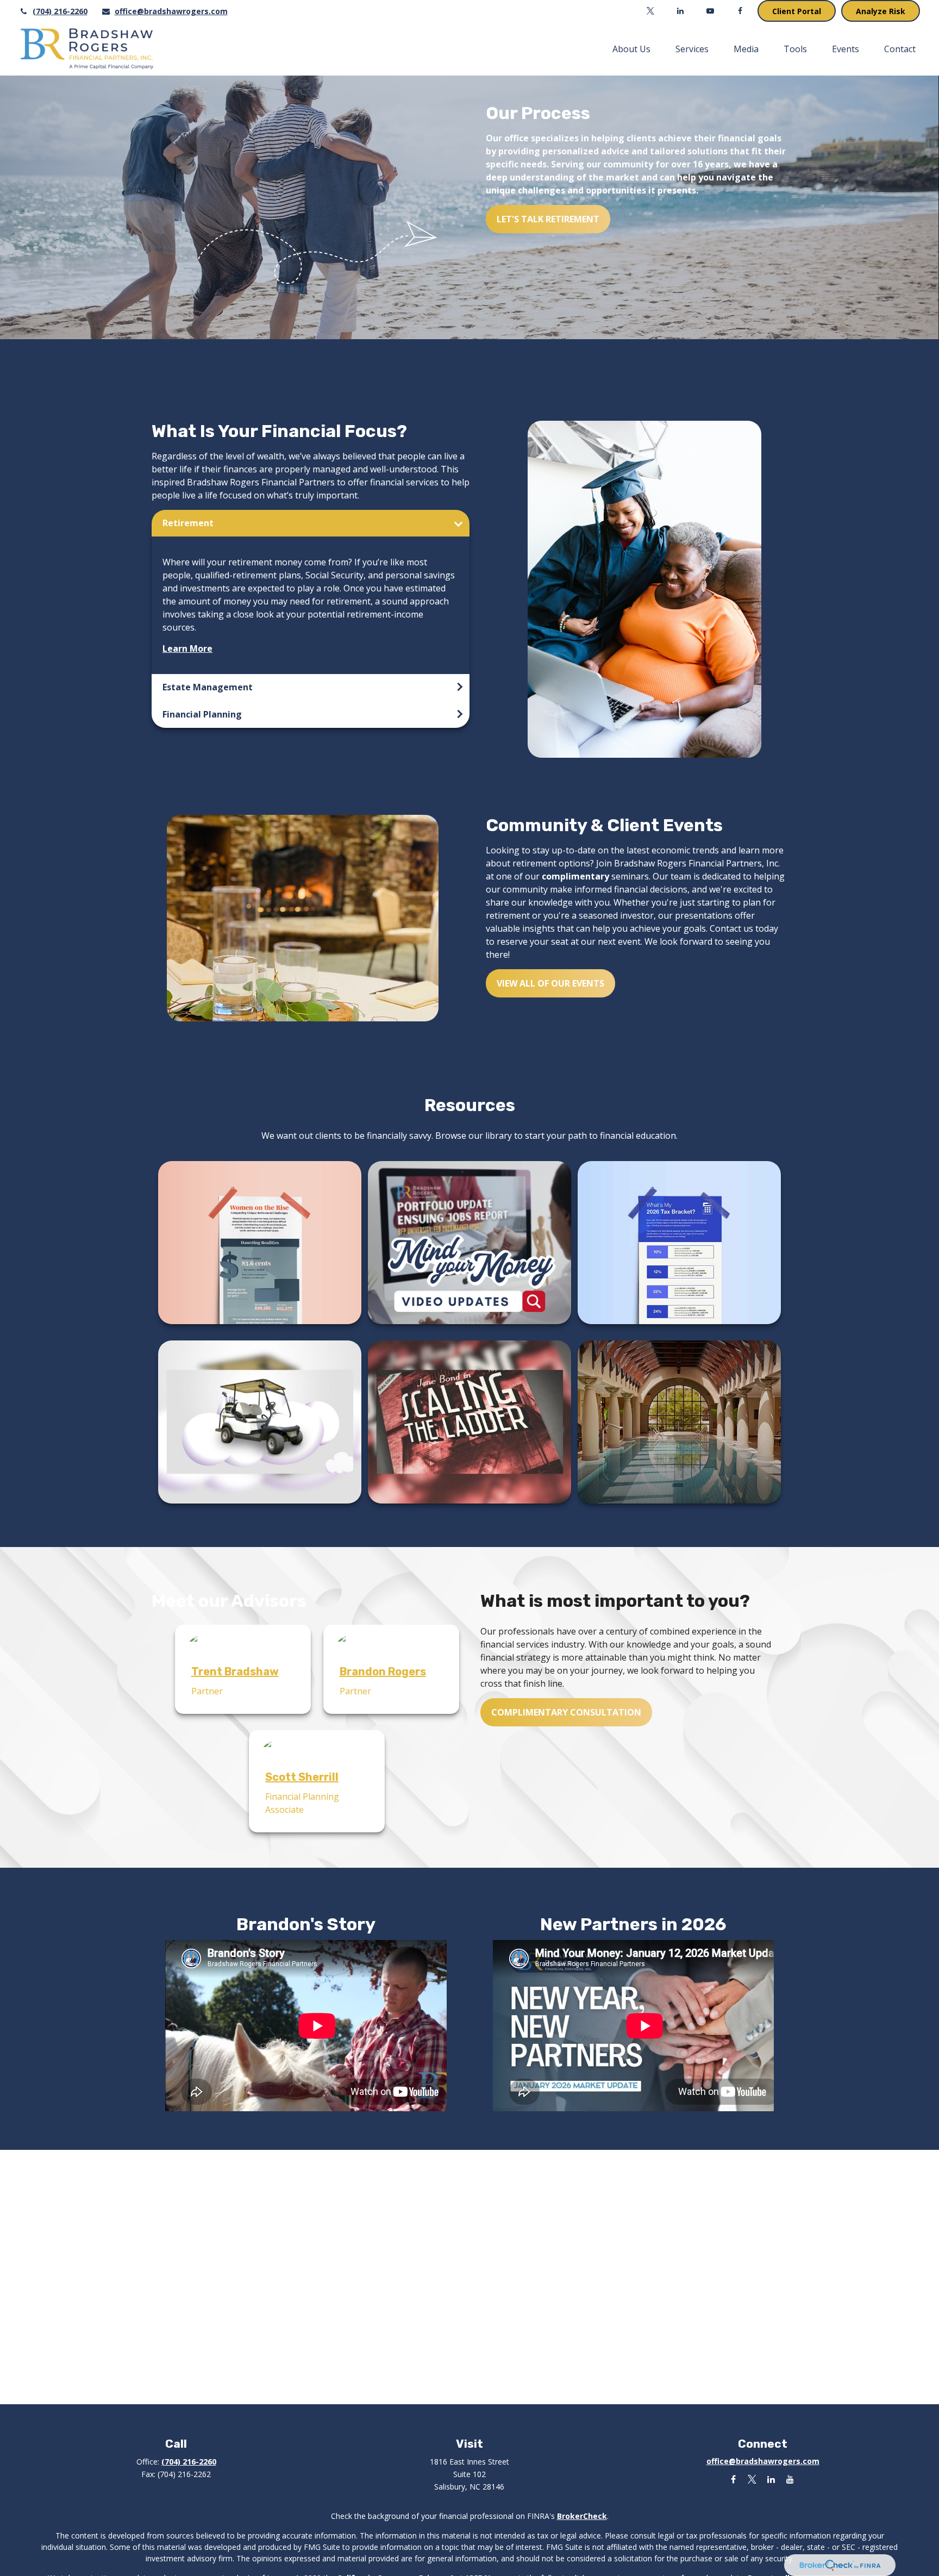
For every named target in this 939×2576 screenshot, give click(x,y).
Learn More (187, 648)
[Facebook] (740, 11)
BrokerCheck (582, 2516)
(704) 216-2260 (60, 11)
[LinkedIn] (680, 11)
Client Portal (797, 11)
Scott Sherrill (302, 1777)
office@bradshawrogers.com (171, 11)
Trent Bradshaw (235, 1671)
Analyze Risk (881, 11)
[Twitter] (650, 11)
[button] (631, 49)
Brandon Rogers (383, 1671)
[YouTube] (710, 11)
